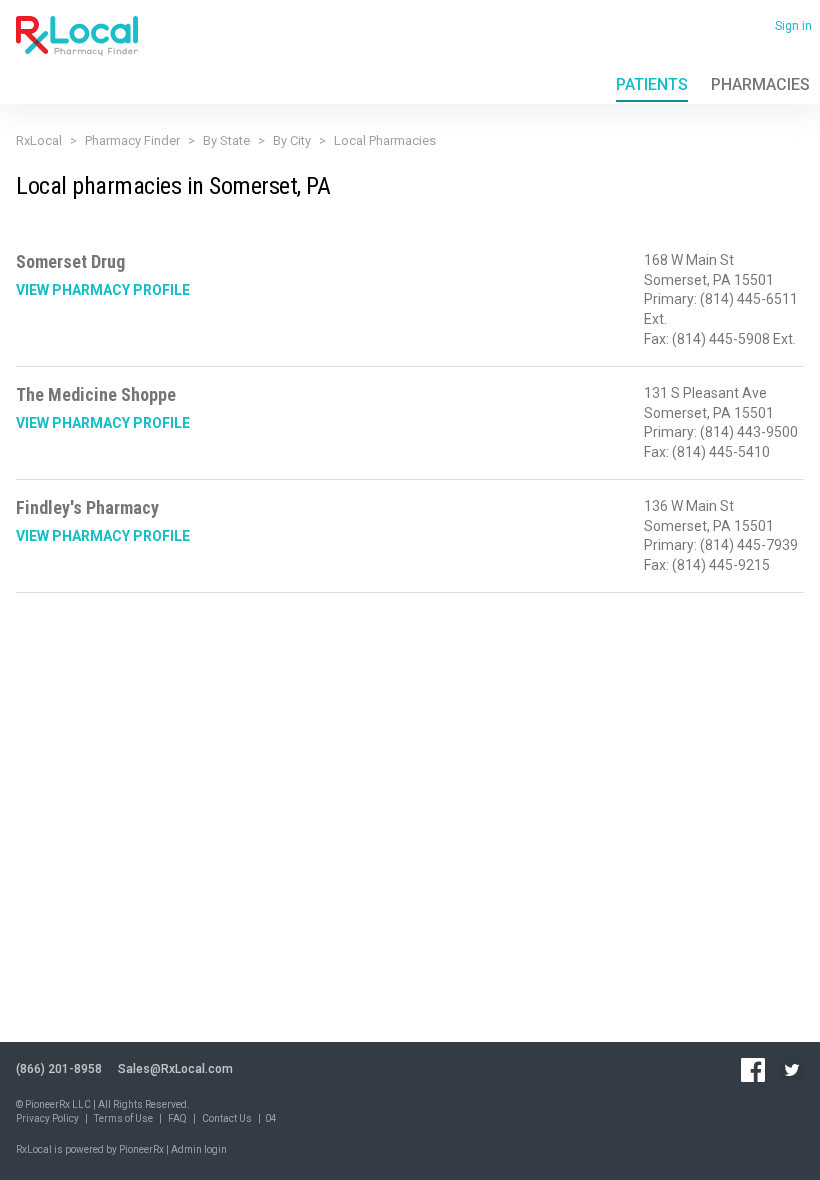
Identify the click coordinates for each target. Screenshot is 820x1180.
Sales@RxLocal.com (175, 1069)
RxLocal (39, 140)
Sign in (793, 26)
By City (292, 140)
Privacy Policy (47, 1118)
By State (226, 140)
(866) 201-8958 (59, 1069)
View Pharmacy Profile (103, 290)
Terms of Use (123, 1118)
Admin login (199, 1149)
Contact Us (227, 1118)
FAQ (177, 1118)
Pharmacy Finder (132, 140)
